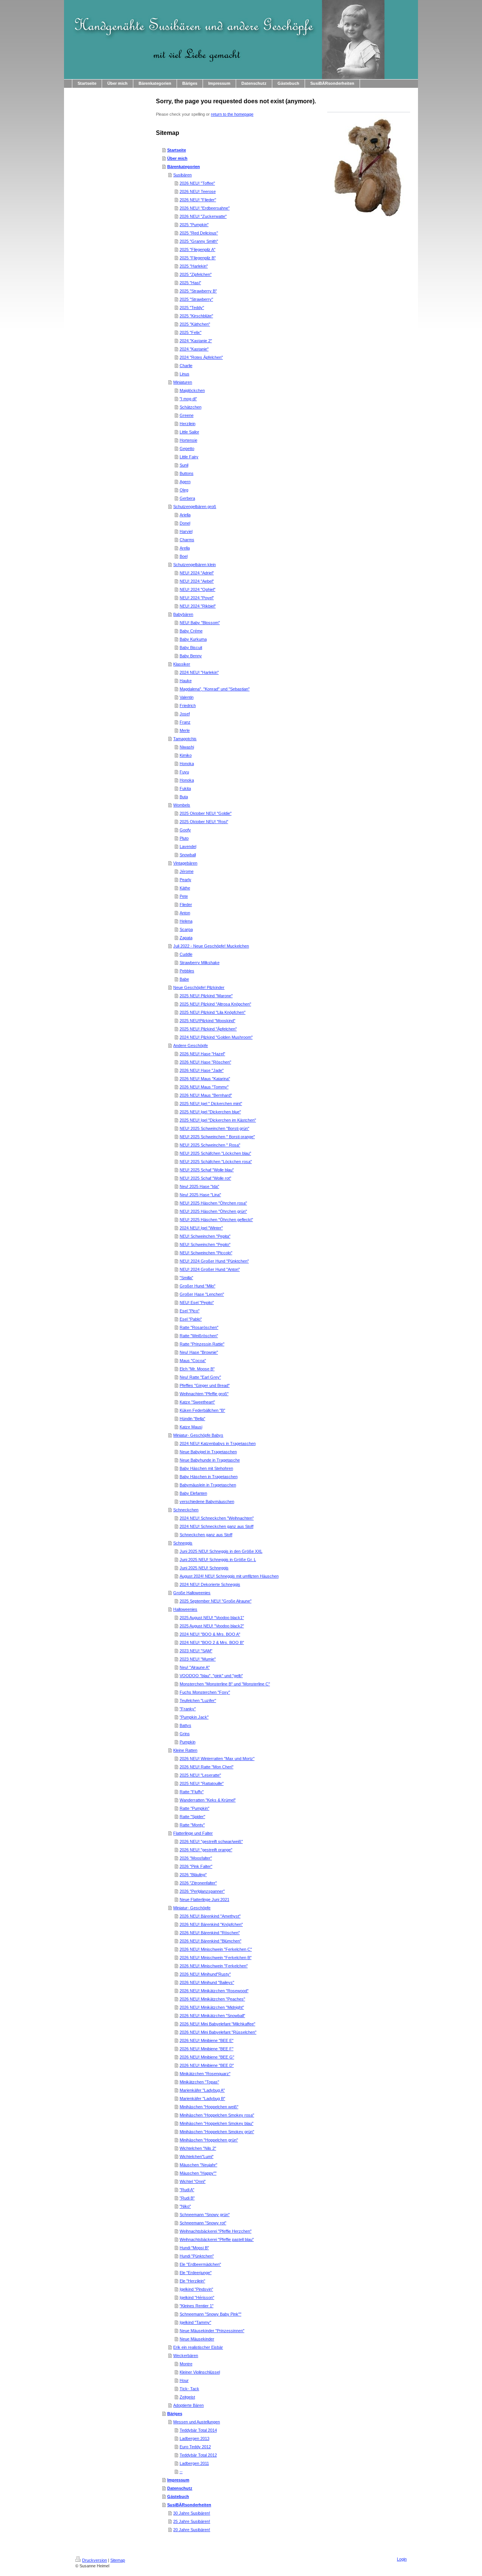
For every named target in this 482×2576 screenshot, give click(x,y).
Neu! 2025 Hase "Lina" (200, 1195)
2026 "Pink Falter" (196, 1866)
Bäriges (175, 2414)
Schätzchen (191, 407)
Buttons (187, 473)
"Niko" (185, 2206)
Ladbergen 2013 (194, 2438)
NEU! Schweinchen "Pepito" (205, 1244)
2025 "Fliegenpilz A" (198, 249)
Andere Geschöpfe (191, 1045)
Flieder (186, 905)
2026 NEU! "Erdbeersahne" (205, 208)
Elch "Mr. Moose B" (197, 1369)
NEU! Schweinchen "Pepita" (205, 1236)
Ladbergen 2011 (194, 2463)
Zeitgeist (187, 2397)
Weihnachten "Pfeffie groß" (204, 1394)
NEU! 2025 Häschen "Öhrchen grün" (213, 1211)
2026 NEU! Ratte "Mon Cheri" (207, 1767)
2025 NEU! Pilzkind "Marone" (206, 996)
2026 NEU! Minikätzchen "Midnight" (212, 2007)
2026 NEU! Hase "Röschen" (205, 1062)
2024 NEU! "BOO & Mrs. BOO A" (210, 1634)
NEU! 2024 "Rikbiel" (198, 606)
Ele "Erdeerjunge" (196, 2273)
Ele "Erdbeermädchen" (200, 2264)
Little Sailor (189, 432)
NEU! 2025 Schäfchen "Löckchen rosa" (216, 1162)
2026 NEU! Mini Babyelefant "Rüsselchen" (218, 2032)
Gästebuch (178, 2496)
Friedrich (188, 706)
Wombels (182, 805)
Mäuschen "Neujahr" (198, 2165)
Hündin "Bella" (192, 1419)
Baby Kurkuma (193, 639)
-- (181, 2472)
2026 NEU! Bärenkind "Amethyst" (210, 1916)
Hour (184, 2380)
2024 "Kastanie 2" (196, 341)
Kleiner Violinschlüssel (200, 2372)
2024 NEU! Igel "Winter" (201, 1228)
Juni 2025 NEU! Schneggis (204, 1568)
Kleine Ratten (185, 1750)
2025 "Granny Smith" (199, 241)
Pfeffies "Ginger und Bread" (205, 1385)
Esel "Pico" (190, 1311)
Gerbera (187, 498)
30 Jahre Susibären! (192, 2513)
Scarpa (186, 929)
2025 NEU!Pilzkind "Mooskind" (207, 1021)
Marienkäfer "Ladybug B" (202, 2098)
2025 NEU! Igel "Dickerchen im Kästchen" (218, 1120)
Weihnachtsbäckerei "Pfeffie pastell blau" (217, 2239)
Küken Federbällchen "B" (202, 1410)
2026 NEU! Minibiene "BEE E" (207, 2040)
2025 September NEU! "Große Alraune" (216, 1601)
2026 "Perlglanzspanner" (202, 1891)
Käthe (185, 888)
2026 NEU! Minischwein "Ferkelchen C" (216, 1949)
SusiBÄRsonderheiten (189, 2505)
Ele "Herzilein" (192, 2281)
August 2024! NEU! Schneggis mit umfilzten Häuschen (229, 1576)
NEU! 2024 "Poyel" (197, 598)
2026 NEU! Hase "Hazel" (202, 1054)
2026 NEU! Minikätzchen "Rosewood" (214, 1991)
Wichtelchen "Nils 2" (198, 2148)
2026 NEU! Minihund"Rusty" (205, 1974)
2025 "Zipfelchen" (196, 274)
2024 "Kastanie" (194, 349)
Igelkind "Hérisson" (197, 2297)
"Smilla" (186, 1278)
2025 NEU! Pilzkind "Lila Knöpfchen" (213, 1012)
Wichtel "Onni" (193, 2181)
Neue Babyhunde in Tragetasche (210, 1460)
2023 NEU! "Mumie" (198, 1659)
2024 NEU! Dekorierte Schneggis (210, 1584)
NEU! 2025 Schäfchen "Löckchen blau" (215, 1153)
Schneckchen (186, 1510)
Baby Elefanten (193, 1493)
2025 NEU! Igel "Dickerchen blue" (210, 1112)
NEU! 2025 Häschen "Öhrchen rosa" (213, 1203)
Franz (185, 722)
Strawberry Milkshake (200, 963)
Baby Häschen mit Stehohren (206, 1468)
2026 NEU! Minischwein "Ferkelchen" (214, 1966)
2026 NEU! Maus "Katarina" (205, 1079)
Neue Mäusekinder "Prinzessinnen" (212, 2331)
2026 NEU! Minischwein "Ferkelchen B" (216, 1958)
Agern (185, 482)
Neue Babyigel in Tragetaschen (208, 1452)
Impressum (178, 2480)
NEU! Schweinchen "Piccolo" (206, 1253)
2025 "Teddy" (192, 308)
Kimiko (186, 755)
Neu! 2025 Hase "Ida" (199, 1186)
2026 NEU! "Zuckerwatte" (203, 216)
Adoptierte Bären (188, 2405)
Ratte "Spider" (192, 1817)
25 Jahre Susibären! (192, 2521)
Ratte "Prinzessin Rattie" (202, 1344)
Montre (186, 2364)
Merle (185, 730)
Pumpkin (188, 1742)
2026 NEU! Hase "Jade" (202, 1070)
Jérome (187, 871)
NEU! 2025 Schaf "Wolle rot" (205, 1178)
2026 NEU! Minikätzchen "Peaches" (212, 1999)
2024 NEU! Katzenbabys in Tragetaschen (218, 1443)
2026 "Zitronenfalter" (198, 1883)
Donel (185, 523)
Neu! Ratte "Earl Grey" (200, 1377)
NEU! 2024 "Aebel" (197, 581)
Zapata (186, 938)
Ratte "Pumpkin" (194, 1808)
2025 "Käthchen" (195, 324)
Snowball (188, 855)
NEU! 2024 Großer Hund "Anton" (210, 1269)
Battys (185, 1725)
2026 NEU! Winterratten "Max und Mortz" (217, 1759)
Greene (187, 415)
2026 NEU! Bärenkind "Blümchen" (210, 1941)
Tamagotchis (185, 739)
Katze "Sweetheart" (197, 1402)
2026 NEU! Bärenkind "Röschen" (210, 1933)
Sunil (184, 465)
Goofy (185, 830)
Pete (184, 896)
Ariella (185, 515)
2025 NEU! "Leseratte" (200, 1775)
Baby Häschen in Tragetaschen (209, 1477)
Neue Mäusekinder (197, 2339)
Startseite (177, 150)
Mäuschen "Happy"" (198, 2173)
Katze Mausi (191, 1427)
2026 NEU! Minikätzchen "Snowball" (212, 2016)
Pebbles (187, 971)
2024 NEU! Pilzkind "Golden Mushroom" (216, 1037)
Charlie (186, 366)
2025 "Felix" (191, 332)
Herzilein (188, 424)
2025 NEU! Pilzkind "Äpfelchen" (208, 1029)
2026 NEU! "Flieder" (198, 200)
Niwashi (187, 747)
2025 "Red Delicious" (199, 233)
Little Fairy (189, 457)
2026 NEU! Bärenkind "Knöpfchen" (211, 1924)
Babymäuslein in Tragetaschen (208, 1485)
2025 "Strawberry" (196, 299)
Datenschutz (180, 2488)
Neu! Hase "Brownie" (199, 1352)
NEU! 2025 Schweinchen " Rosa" (210, 1145)
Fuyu (184, 772)
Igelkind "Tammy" (195, 2322)
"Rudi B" (187, 2198)
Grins (185, 1734)
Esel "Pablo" (191, 1319)
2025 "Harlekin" (194, 266)
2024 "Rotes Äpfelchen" (201, 357)
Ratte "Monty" (192, 1825)
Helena (186, 921)
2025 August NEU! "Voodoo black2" (212, 1626)
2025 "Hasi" (190, 283)
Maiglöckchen (192, 390)
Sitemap (118, 2560)
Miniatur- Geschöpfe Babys (198, 1435)
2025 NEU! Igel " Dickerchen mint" (211, 1104)
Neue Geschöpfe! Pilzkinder (199, 987)
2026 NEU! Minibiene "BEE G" (207, 2057)
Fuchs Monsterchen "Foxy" (205, 1692)
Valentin (187, 697)
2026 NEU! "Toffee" (197, 183)
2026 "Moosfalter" (196, 1858)
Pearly (185, 880)
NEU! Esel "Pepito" (197, 1303)
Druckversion (95, 2560)
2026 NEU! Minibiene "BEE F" (207, 2049)
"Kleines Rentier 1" (197, 2306)
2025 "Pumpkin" (194, 225)
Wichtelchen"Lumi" (197, 2157)
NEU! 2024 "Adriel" (197, 573)
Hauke (186, 681)
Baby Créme (191, 631)
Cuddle (186, 954)
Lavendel (188, 846)
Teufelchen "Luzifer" (198, 1700)
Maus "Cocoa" (193, 1361)
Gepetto (187, 448)
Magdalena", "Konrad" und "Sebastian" (215, 689)
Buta (184, 797)
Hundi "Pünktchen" (197, 2256)
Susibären (182, 175)
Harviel (186, 531)
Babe (184, 979)
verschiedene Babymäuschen (207, 1502)
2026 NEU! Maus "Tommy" (204, 1087)
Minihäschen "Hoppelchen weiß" (209, 2107)
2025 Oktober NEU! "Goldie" (206, 813)
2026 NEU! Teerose (198, 191)
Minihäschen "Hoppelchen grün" (209, 2140)
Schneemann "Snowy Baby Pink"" (210, 2314)
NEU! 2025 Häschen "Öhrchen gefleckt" (216, 1220)
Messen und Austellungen (197, 2422)
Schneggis (183, 1543)
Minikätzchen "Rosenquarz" (205, 2074)
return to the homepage (232, 114)
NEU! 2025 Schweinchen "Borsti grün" (214, 1128)
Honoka (187, 764)
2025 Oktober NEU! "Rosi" (204, 822)
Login (402, 2559)
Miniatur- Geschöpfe (192, 1908)
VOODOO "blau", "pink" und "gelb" (211, 1676)
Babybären (183, 614)
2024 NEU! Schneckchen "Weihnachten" (217, 1518)
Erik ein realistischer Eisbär (198, 2347)
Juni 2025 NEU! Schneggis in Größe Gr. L (218, 1560)
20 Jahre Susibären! (192, 2530)
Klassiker (182, 664)
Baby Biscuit (191, 647)
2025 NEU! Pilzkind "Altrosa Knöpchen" (215, 1004)
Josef (185, 714)
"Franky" (188, 1709)
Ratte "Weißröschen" (199, 1336)
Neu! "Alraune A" (195, 1667)
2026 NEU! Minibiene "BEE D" (207, 2065)
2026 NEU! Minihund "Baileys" (207, 1982)
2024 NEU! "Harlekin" (199, 672)
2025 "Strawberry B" (198, 291)
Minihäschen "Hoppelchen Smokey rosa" (217, 2115)
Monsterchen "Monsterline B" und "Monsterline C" (225, 1684)
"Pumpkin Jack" (194, 1717)
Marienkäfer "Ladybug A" (202, 2090)
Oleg (184, 490)
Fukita (185, 788)
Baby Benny (191, 656)
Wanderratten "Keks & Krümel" (208, 1800)
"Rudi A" (187, 2190)
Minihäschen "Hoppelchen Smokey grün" (217, 2132)
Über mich (177, 158)
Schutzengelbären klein (194, 565)
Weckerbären (186, 2356)
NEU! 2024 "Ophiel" (198, 589)
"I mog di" (188, 399)
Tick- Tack (189, 2389)
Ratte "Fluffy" (192, 1792)
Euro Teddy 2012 (195, 2447)
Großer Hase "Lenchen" (202, 1294)
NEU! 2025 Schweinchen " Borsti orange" (217, 1137)
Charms (187, 540)
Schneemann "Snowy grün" (205, 2215)
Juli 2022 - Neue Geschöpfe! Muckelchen (211, 946)
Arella (185, 548)
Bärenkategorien (184, 167)
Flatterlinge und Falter (193, 1833)
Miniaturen (183, 382)
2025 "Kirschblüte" (196, 316)
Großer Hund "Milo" (198, 1286)
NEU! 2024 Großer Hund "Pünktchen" (214, 1261)
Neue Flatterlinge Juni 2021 (204, 1899)
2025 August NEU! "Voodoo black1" (212, 1618)
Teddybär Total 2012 (198, 2455)
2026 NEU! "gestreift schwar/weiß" (211, 1841)
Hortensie (188, 440)
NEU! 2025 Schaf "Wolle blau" (207, 1170)
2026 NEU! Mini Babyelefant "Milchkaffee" (217, 2024)
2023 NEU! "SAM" (196, 1651)
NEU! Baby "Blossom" (200, 623)
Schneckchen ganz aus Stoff (206, 1535)
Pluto (184, 838)
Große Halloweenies (192, 1593)
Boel (184, 556)
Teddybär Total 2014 (198, 2430)
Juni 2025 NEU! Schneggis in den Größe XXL (221, 1551)
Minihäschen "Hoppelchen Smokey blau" (217, 2123)
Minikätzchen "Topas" (199, 2082)
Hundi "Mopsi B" (194, 2248)
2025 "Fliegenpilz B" (198, 258)
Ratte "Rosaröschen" (199, 1327)
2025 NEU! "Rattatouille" (202, 1783)
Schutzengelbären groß (195, 507)
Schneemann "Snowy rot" (203, 2223)
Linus (185, 374)
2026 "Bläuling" (193, 1875)
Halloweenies (185, 1609)
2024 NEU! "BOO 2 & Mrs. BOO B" (212, 1642)
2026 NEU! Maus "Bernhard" (206, 1095)
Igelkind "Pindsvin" (196, 2289)
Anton (185, 913)
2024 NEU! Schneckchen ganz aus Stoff (217, 1526)
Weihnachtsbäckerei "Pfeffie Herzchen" (216, 2231)
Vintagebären (185, 863)
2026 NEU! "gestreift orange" (206, 1850)
